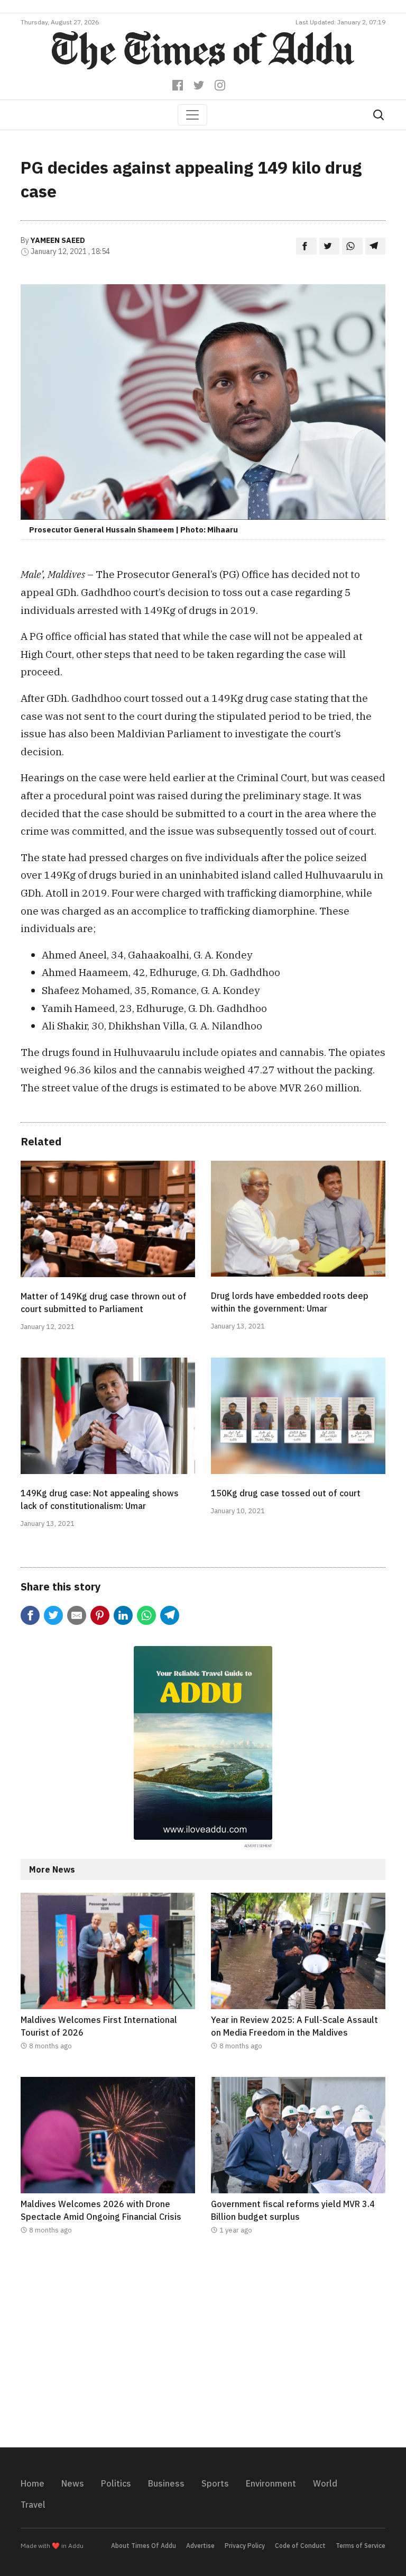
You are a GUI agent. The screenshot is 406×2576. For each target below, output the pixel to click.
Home (33, 2483)
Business (166, 2483)
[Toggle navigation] (192, 115)
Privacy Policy (245, 2546)
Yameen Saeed (58, 240)
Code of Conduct (300, 2546)
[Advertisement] (203, 2348)
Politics (116, 2483)
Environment (271, 2483)
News (73, 2483)
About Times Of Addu (144, 2546)
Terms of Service (361, 2546)
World (325, 2483)
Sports (215, 2483)
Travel (33, 2505)
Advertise (200, 2546)
